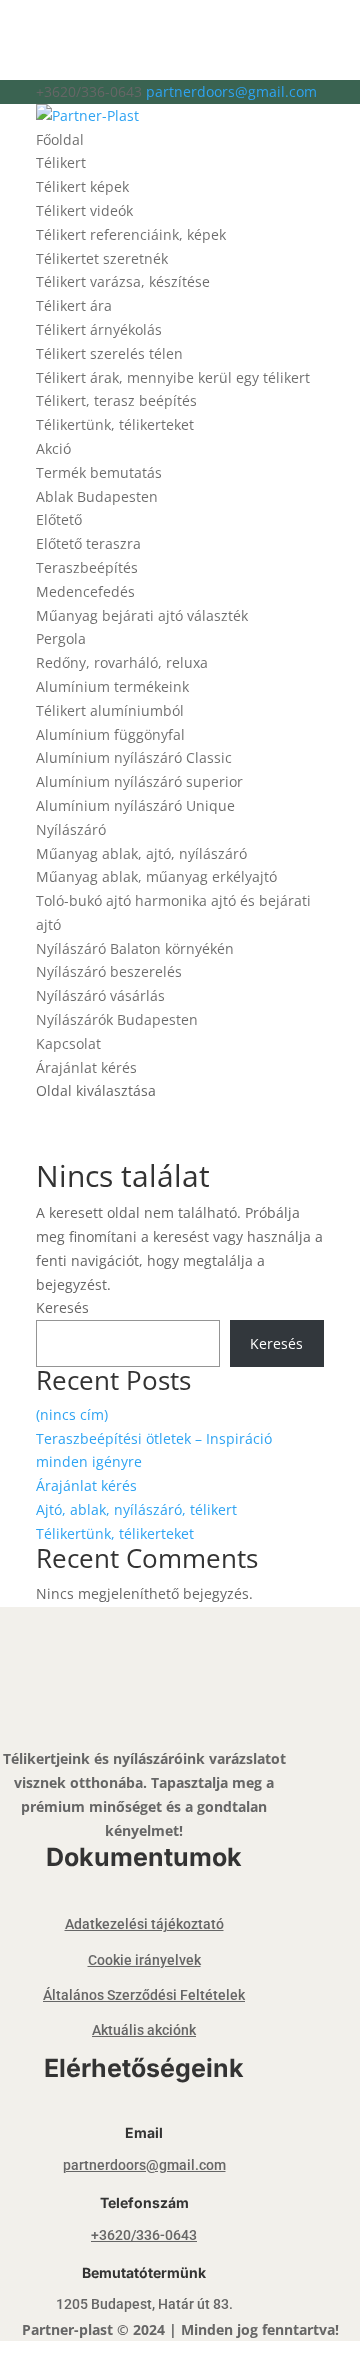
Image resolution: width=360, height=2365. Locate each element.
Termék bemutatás (99, 472)
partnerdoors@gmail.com (144, 2165)
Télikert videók (84, 210)
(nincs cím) (72, 1414)
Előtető (59, 519)
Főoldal (60, 139)
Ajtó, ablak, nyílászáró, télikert (136, 1509)
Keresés (62, 1307)
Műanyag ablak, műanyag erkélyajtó (156, 876)
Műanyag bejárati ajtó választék (142, 615)
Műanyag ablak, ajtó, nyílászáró (141, 853)
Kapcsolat (68, 1043)
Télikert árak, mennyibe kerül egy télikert (173, 377)
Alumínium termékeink (112, 686)
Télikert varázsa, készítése (123, 281)
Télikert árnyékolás (99, 329)
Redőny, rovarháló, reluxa (122, 662)
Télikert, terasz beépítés (116, 400)
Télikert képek (82, 186)
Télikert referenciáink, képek (131, 234)
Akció (53, 448)
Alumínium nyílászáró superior (139, 781)
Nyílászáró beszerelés (109, 971)
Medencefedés (85, 591)
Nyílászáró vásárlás (100, 995)
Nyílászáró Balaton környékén (135, 948)
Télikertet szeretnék (102, 258)
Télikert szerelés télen (109, 353)
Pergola (61, 638)
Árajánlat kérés (86, 1067)
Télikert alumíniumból (110, 710)
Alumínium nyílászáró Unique (135, 805)
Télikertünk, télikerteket (115, 424)
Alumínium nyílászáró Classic (134, 757)
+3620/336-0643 (144, 2235)
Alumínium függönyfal (110, 734)
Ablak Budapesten (97, 496)
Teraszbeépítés (87, 567)
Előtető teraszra (88, 543)
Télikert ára (74, 305)
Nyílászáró (71, 829)
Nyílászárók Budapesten (117, 1019)
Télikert (61, 162)
